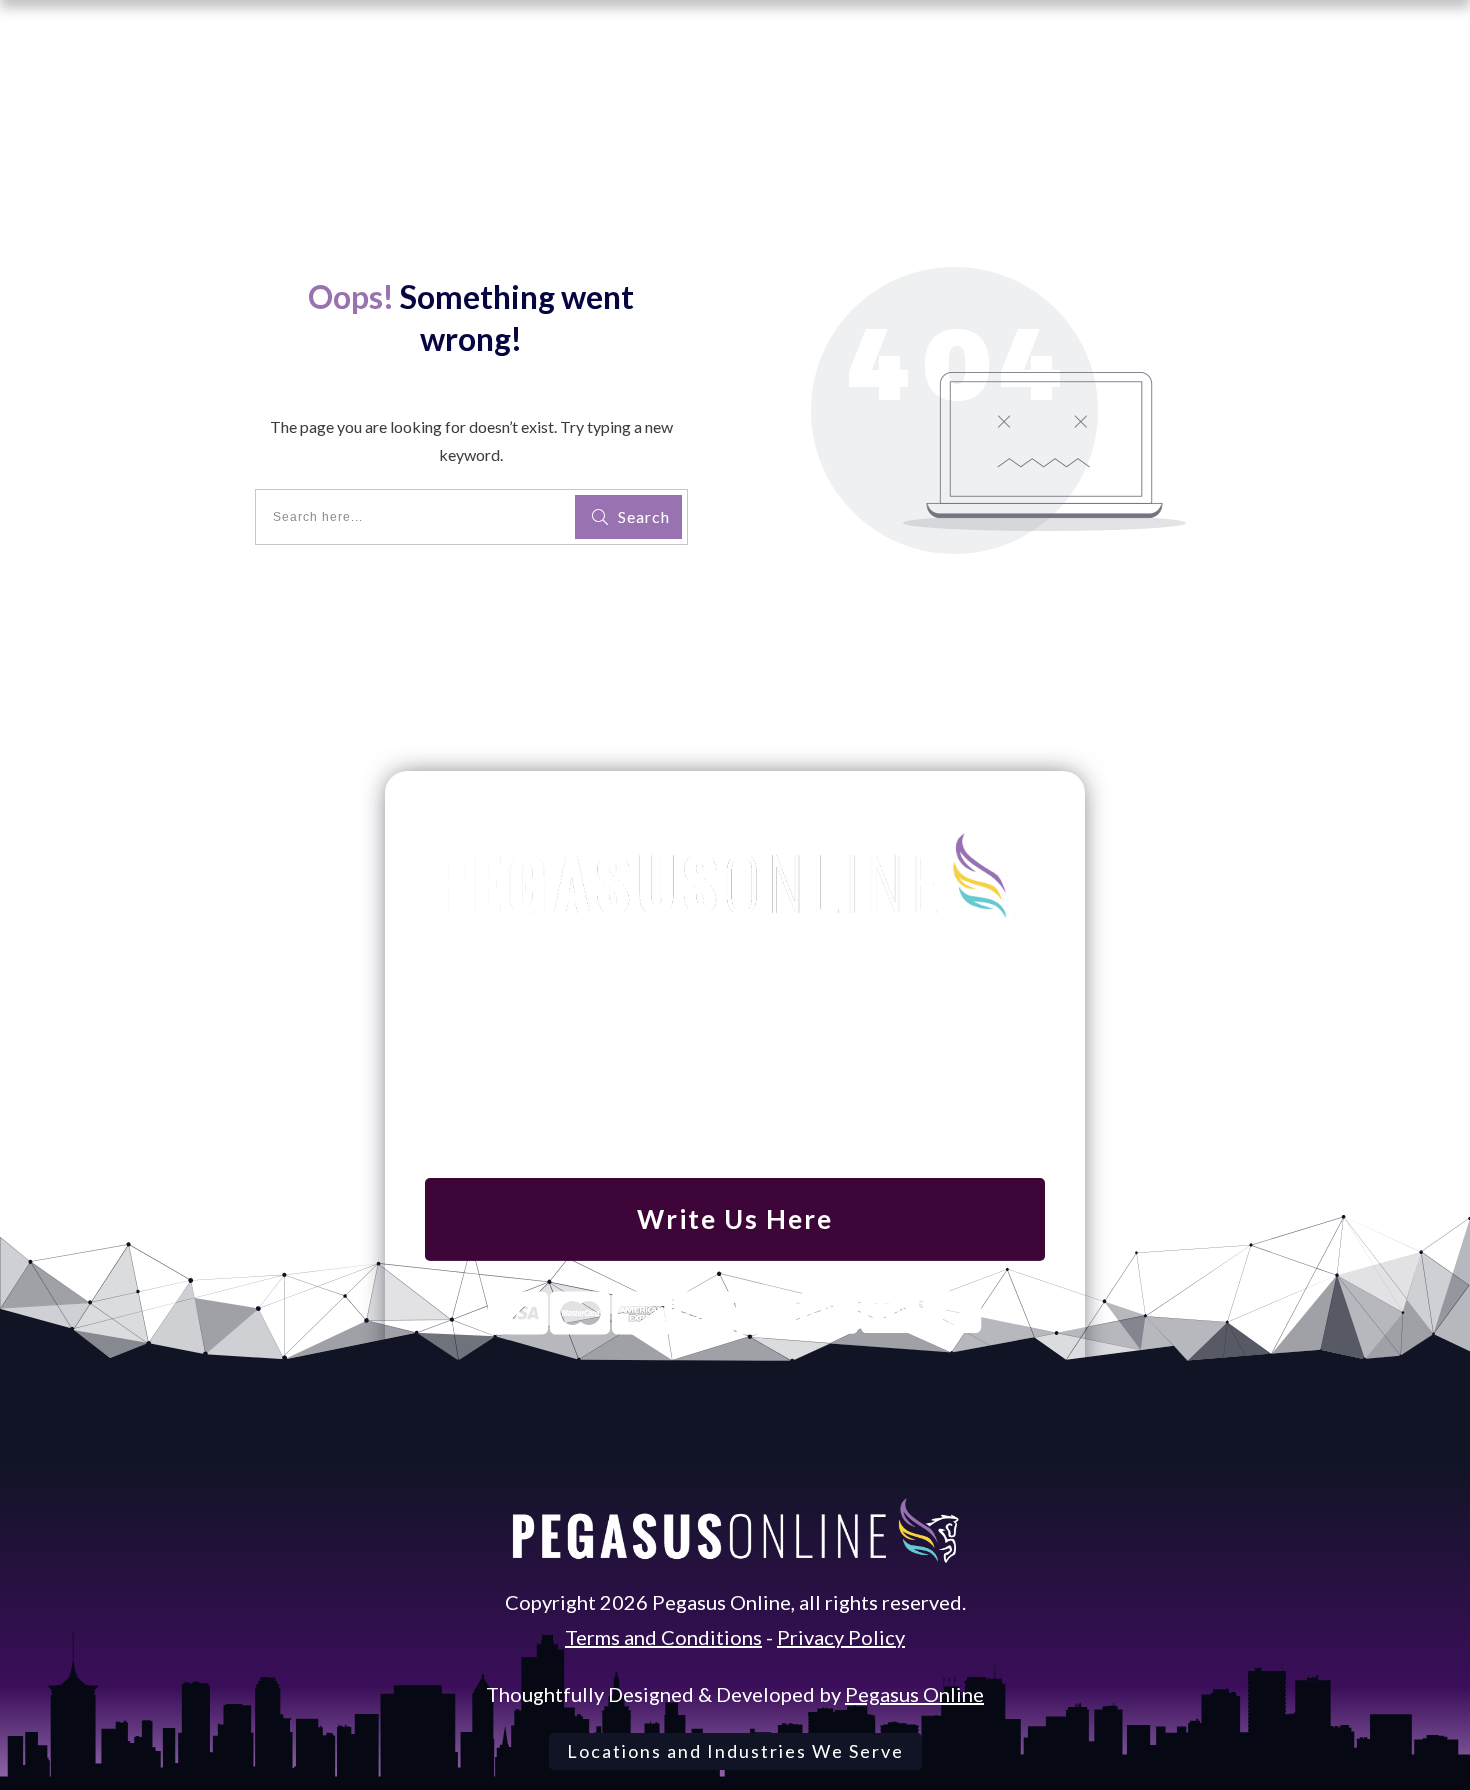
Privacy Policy (841, 1637)
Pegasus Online (914, 1694)
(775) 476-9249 (735, 1065)
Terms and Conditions (663, 1637)
